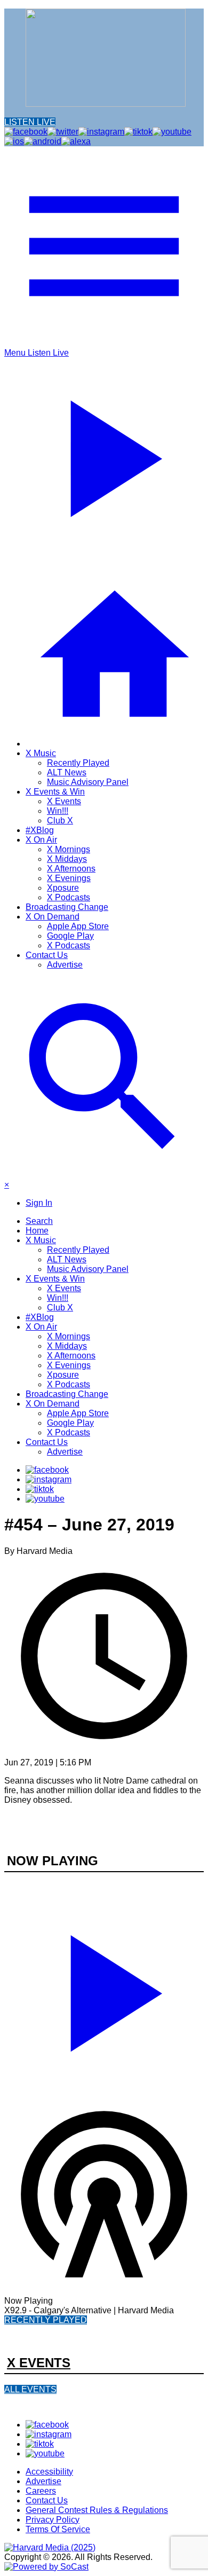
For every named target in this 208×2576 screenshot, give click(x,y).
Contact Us (47, 955)
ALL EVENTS (30, 2389)
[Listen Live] (104, 1989)
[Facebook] (47, 1470)
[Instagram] (49, 1479)
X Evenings (69, 878)
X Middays (67, 859)
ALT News (67, 772)
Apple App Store (78, 926)
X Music (41, 753)
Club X (60, 820)
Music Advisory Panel (88, 782)
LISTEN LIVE (30, 122)
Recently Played (78, 763)
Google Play (70, 936)
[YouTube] (45, 1499)
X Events (64, 801)
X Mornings (69, 849)
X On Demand (53, 917)
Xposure (63, 888)
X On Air (41, 840)
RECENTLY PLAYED (46, 2320)
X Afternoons (71, 869)
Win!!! (58, 811)
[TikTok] (40, 1489)
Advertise (65, 965)
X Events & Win (55, 792)
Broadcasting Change (67, 907)
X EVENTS (39, 2363)
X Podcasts (69, 897)
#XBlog (40, 830)
